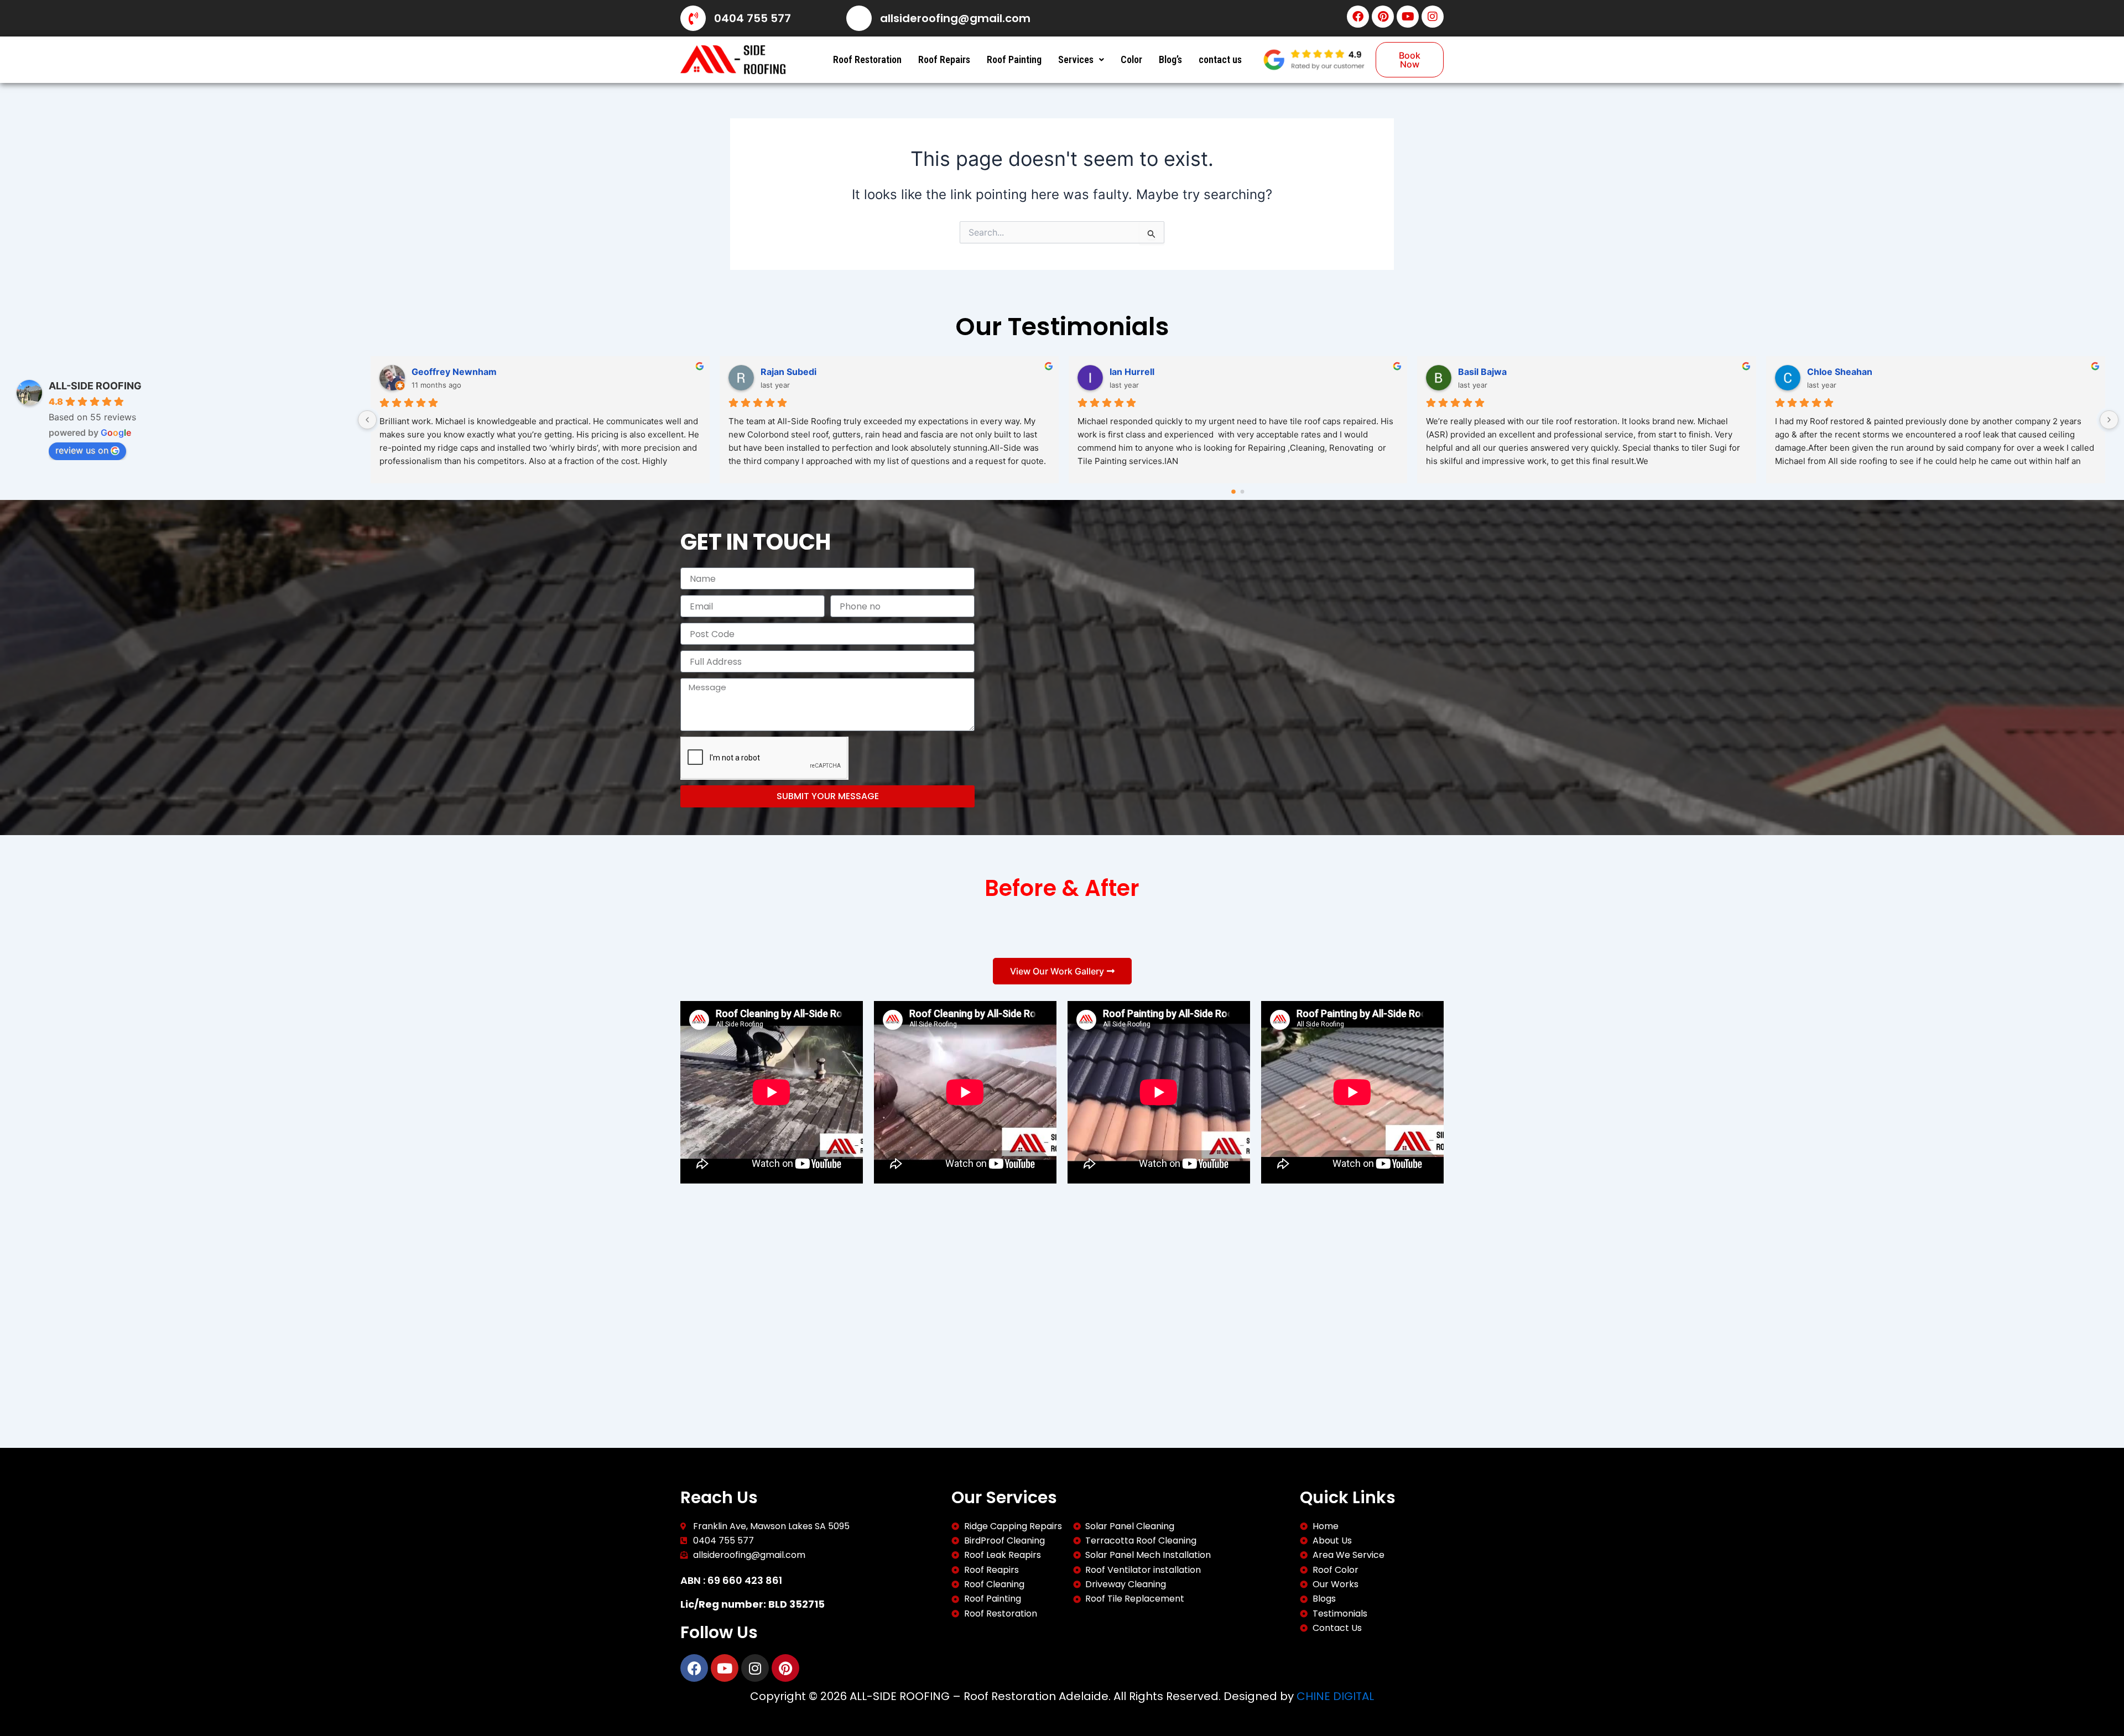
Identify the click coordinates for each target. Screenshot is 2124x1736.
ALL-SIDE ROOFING (95, 386)
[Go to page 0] (1234, 492)
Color (1131, 59)
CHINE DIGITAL (1335, 1696)
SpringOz (432, 372)
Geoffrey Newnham (803, 372)
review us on (82, 450)
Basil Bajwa (1831, 372)
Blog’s (1170, 59)
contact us (1220, 59)
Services (1076, 59)
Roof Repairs (944, 59)
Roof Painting (1014, 59)
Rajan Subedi (1138, 372)
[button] (1081, 60)
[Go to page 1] (1243, 492)
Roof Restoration (867, 59)
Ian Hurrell (1481, 372)
